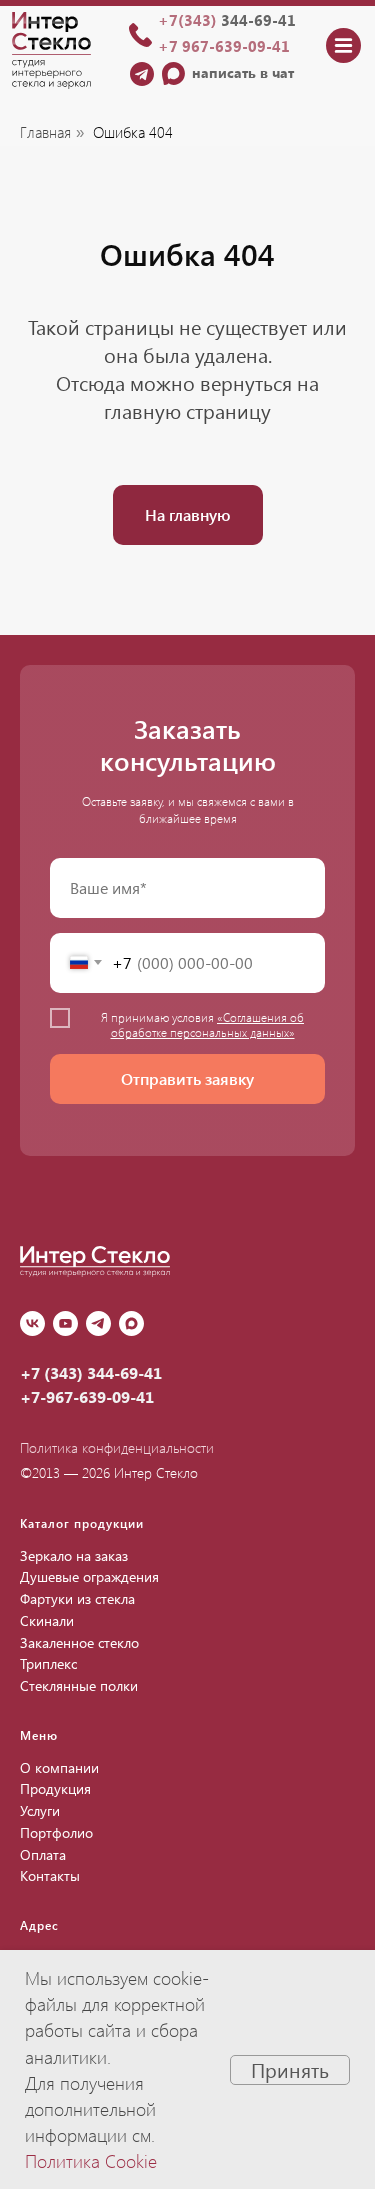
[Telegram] (98, 1323)
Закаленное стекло (79, 1642)
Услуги (40, 1810)
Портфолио (56, 1832)
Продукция (55, 1788)
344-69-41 (227, 20)
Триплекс (48, 1663)
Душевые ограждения (89, 1576)
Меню (39, 1735)
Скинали (47, 1620)
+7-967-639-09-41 (87, 1396)
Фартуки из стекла (77, 1598)
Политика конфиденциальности (117, 1447)
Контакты (50, 1875)
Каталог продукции (82, 1523)
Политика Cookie (91, 2161)
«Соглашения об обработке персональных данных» (208, 1024)
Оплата (43, 1854)
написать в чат (243, 72)
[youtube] (65, 1323)
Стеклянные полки (79, 1685)
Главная (45, 132)
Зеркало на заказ (74, 1555)
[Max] (131, 1323)
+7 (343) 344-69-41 (91, 1372)
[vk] (32, 1323)
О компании (59, 1767)
